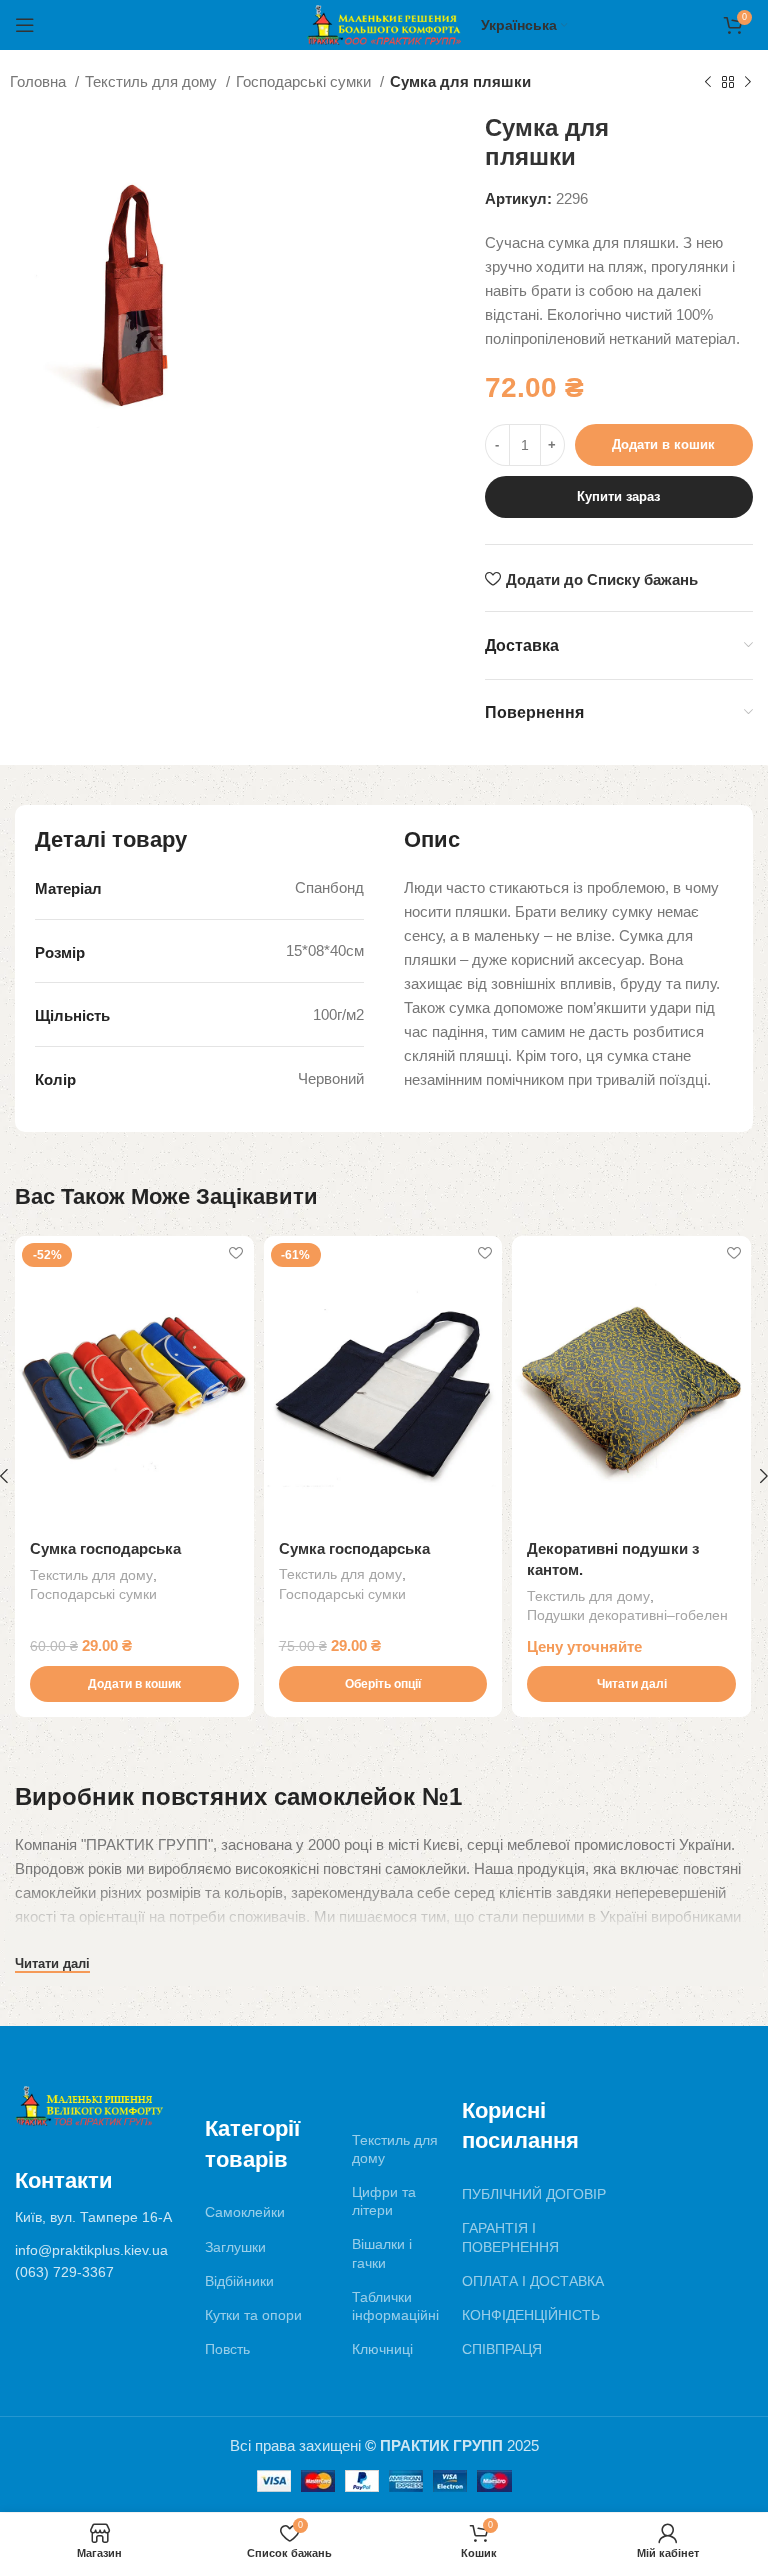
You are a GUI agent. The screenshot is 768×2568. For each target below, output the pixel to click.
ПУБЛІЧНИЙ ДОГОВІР (534, 2194)
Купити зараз (618, 496)
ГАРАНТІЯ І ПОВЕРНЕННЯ (510, 2237)
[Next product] (748, 83)
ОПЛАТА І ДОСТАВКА (533, 2281)
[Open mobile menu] (25, 25)
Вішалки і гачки (382, 2253)
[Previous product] (708, 83)
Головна (40, 81)
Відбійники (239, 2281)
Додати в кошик (663, 444)
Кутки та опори (253, 2315)
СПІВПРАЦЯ (502, 2349)
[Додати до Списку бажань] (236, 1253)
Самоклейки (245, 2212)
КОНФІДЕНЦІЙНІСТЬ (531, 2315)
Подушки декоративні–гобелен (627, 1615)
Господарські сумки (305, 81)
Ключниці (382, 2349)
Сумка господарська (105, 1548)
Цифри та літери (384, 2201)
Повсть (227, 2349)
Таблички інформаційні (395, 2306)
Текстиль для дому (153, 81)
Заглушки (235, 2247)
